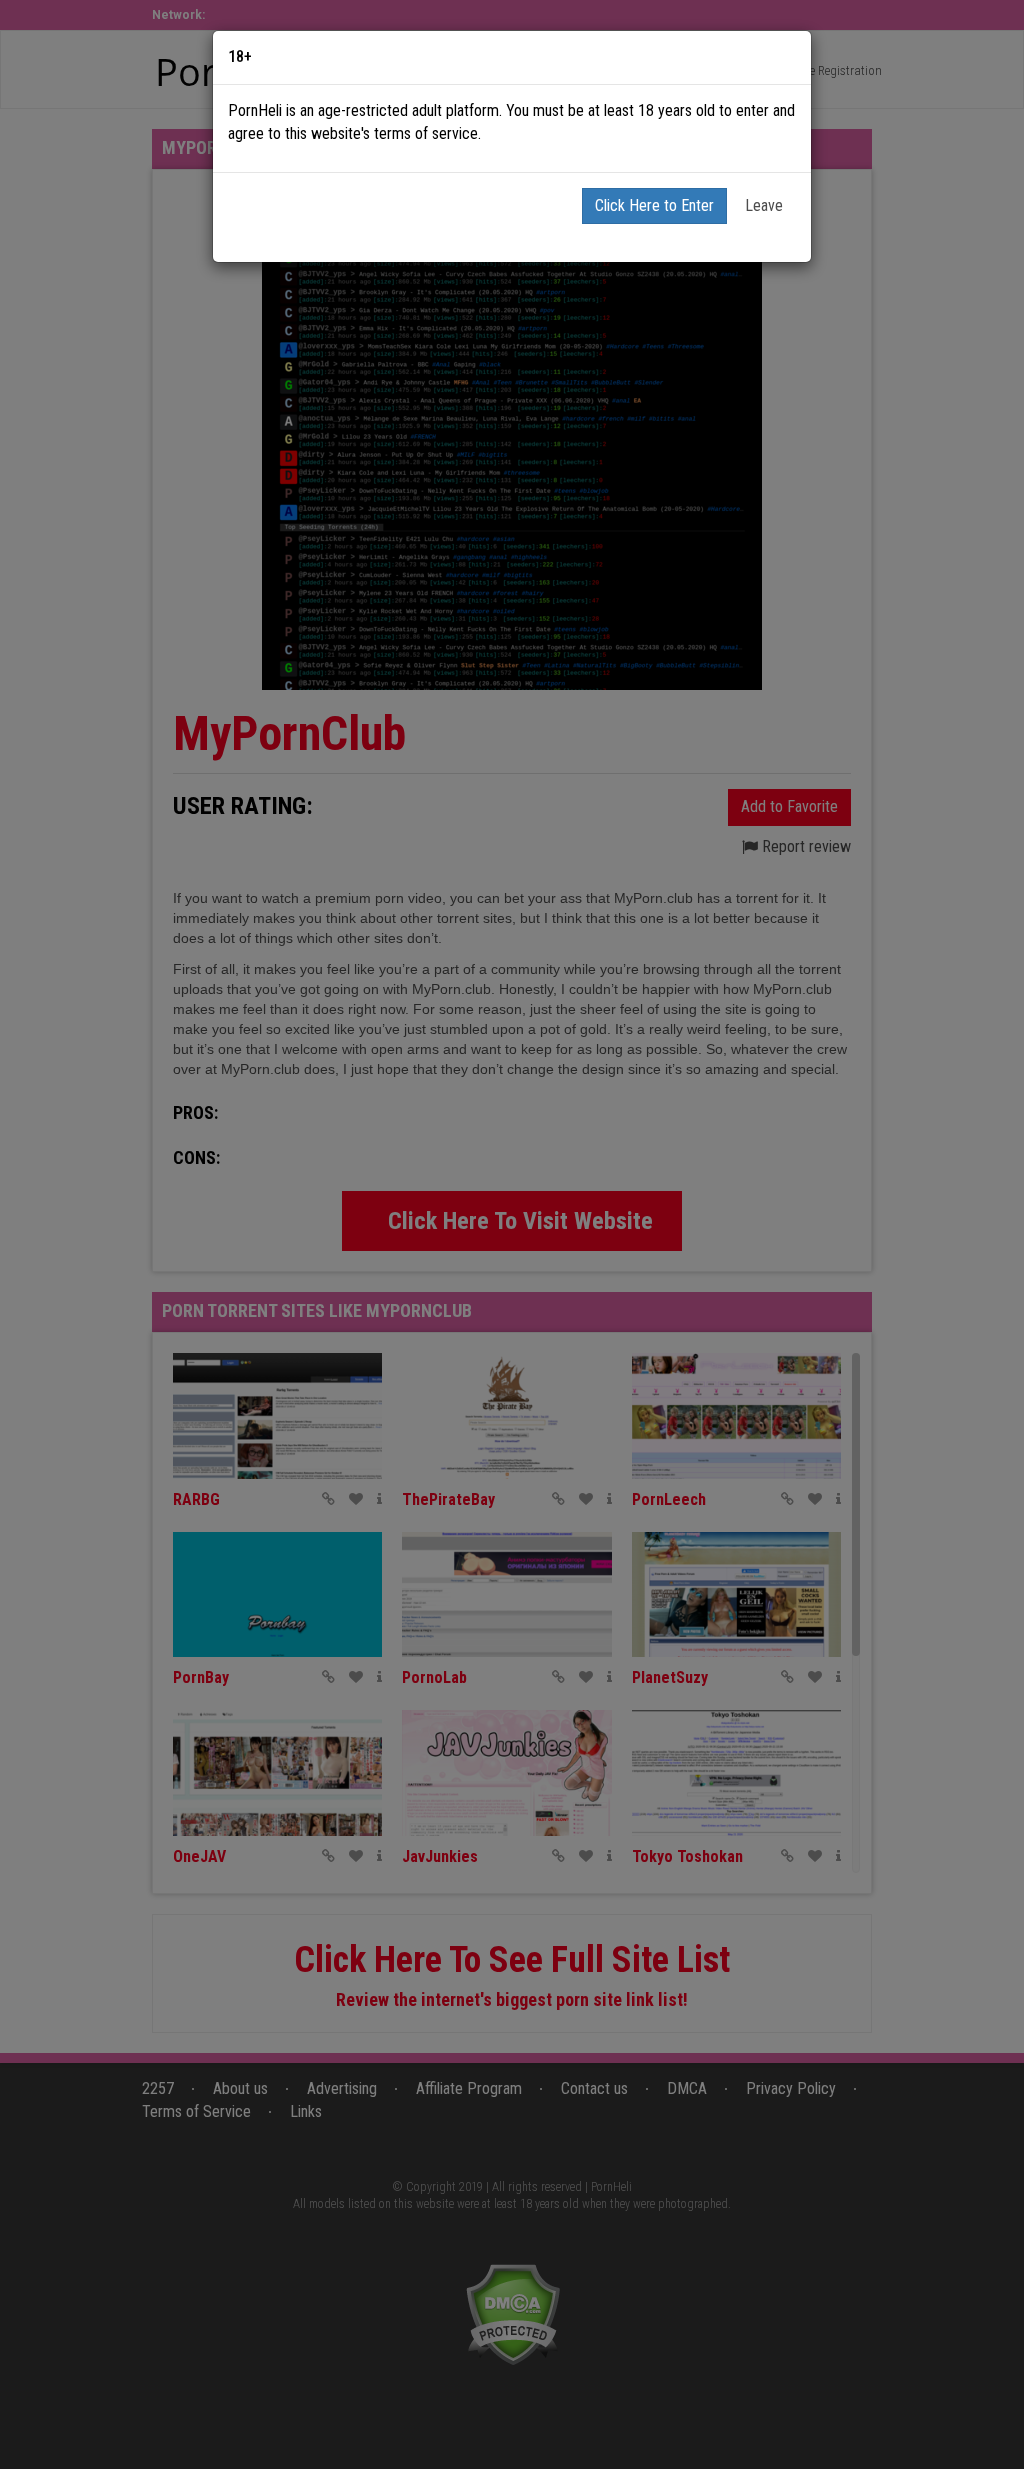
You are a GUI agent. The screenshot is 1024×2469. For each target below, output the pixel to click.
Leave (764, 205)
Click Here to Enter (654, 205)
